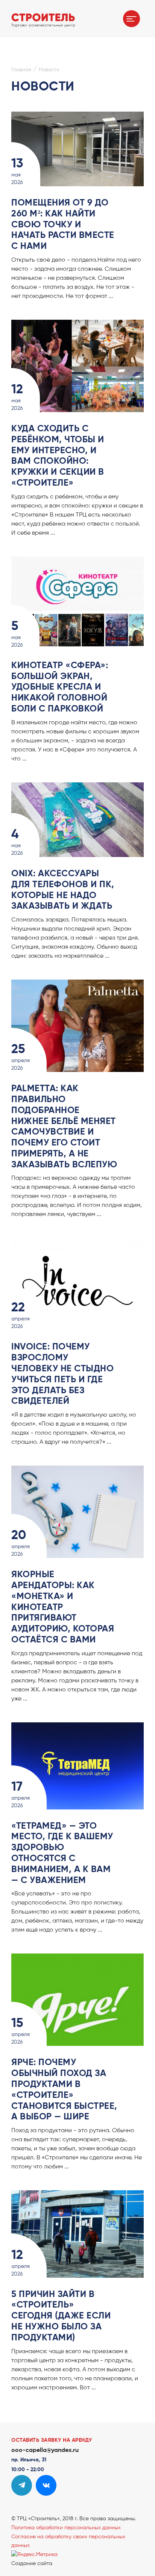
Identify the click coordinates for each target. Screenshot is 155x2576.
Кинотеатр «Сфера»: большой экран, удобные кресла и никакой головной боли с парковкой (60, 687)
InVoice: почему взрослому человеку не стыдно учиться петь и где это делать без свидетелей (62, 1374)
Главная (21, 70)
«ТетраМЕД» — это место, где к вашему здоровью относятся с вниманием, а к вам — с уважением (62, 1853)
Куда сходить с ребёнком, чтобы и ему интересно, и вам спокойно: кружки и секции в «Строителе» (58, 456)
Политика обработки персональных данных (66, 2528)
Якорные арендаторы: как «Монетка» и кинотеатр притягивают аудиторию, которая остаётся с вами (63, 1607)
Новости (49, 70)
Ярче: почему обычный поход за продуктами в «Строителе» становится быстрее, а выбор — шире (64, 2090)
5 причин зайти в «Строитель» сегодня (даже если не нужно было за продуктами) (61, 2316)
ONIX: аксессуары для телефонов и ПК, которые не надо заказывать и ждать (63, 890)
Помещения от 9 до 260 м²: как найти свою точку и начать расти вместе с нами (63, 225)
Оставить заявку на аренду (52, 2440)
